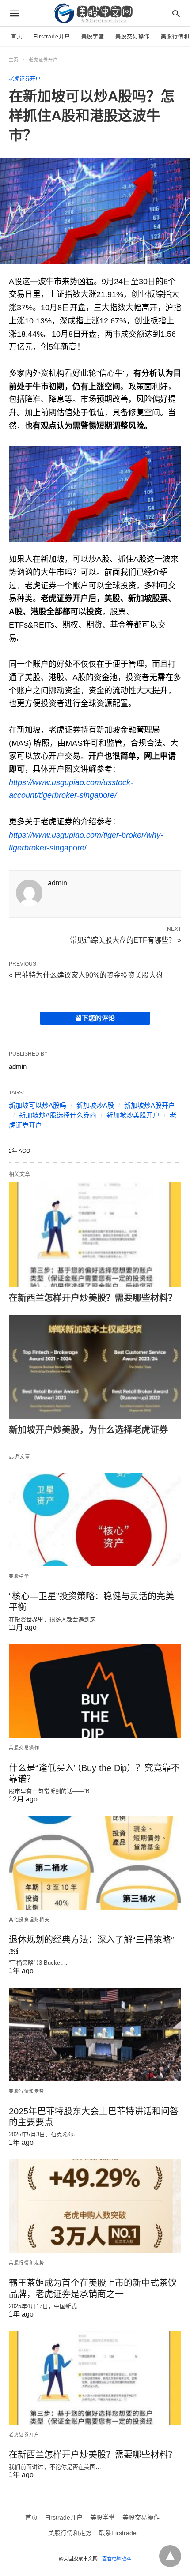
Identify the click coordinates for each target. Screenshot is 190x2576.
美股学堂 (93, 37)
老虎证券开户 (43, 60)
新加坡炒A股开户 (150, 1105)
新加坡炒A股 (95, 1105)
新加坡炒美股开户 (133, 1115)
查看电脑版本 (117, 2558)
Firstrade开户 (52, 37)
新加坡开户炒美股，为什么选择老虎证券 (88, 1430)
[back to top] (170, 2556)
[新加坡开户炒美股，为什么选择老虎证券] (95, 1367)
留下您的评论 (95, 1018)
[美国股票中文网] (95, 13)
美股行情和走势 (27, 2091)
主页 (14, 60)
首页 (17, 37)
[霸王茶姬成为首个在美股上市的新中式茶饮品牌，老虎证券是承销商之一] (95, 2206)
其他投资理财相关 (29, 1920)
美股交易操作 (133, 37)
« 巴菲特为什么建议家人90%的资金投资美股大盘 (86, 975)
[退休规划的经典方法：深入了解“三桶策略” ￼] (95, 1863)
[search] (176, 13)
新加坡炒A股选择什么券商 (58, 1115)
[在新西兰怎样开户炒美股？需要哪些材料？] (95, 1235)
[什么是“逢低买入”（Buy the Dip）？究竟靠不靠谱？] (95, 1691)
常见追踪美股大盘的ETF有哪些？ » (125, 940)
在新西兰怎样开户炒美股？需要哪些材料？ (93, 1298)
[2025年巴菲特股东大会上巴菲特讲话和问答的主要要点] (95, 2034)
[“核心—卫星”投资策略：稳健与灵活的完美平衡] (95, 1519)
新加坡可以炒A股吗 (38, 1105)
